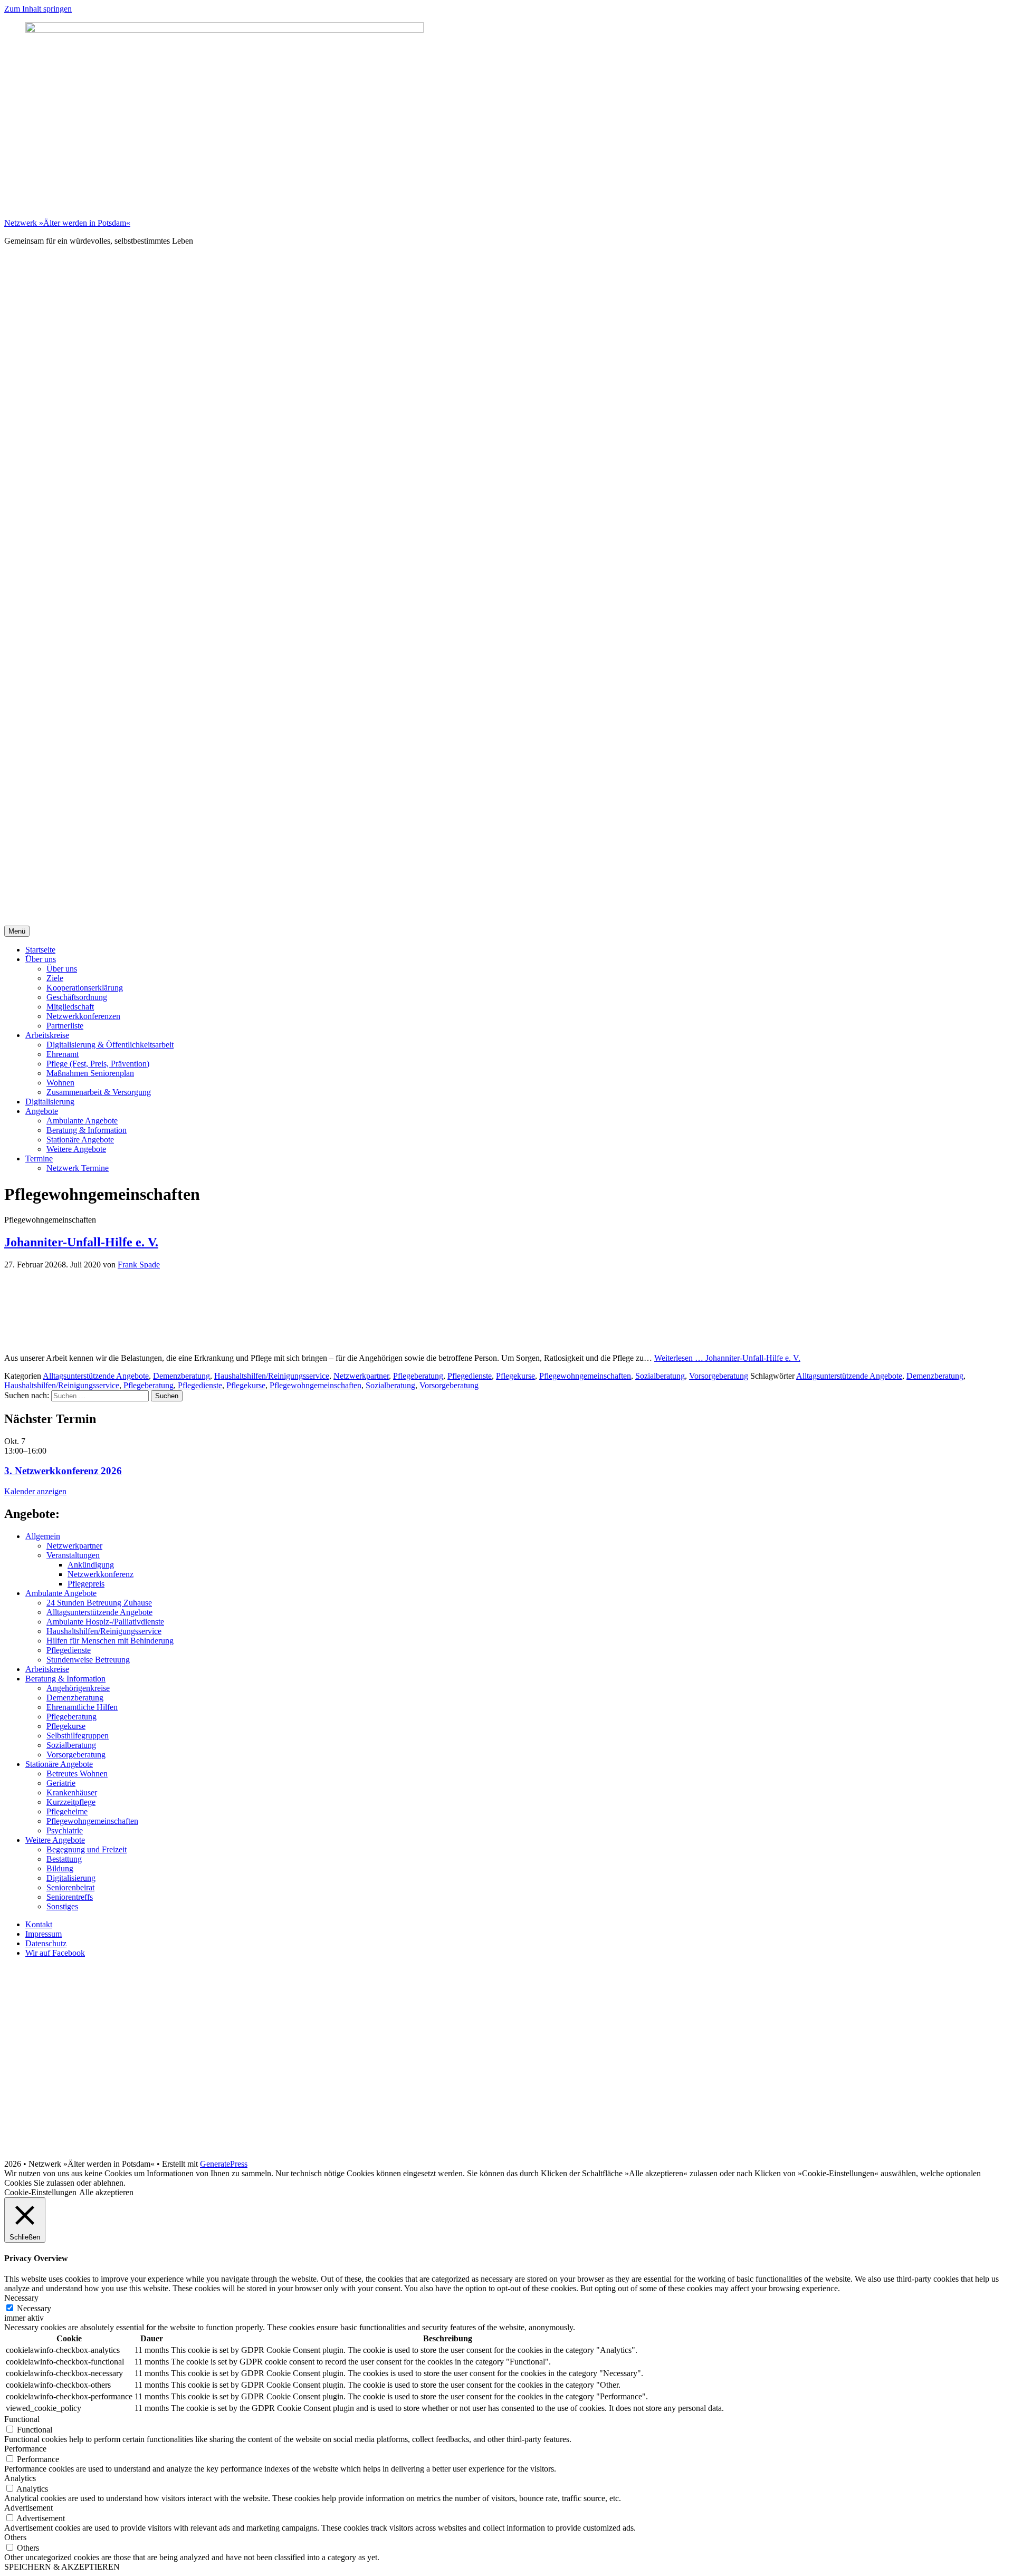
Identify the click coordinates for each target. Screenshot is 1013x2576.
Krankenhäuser (72, 1792)
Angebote (42, 1111)
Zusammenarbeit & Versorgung (99, 1092)
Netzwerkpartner (361, 1376)
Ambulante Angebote (82, 1121)
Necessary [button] (21, 2298)
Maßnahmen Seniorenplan (90, 1073)
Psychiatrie (65, 1830)
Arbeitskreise (47, 1035)
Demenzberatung (181, 1376)
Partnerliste (65, 1026)
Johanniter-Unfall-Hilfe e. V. (81, 1242)
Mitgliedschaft (70, 1007)
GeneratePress (224, 2164)
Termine (39, 1159)
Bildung (60, 1868)
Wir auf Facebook (55, 1953)
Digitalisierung (50, 1102)
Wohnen (60, 1083)
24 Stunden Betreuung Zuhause (99, 1603)
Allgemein (43, 1536)
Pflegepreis (86, 1584)
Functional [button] (22, 2419)
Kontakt (39, 1924)
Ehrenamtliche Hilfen (82, 1707)
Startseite (40, 950)
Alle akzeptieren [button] (106, 2192)
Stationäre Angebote (80, 1140)
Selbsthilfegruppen (78, 1736)
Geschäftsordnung (77, 997)
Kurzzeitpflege (71, 1802)
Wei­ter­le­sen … (727, 1358)
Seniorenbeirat (70, 1887)
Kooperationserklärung (85, 988)
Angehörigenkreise (78, 1688)
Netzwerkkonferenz (101, 1574)
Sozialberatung (660, 1376)
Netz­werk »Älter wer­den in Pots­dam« (67, 223)
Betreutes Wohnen (77, 1774)
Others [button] (15, 2537)
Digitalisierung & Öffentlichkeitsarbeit (110, 1045)
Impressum (44, 1934)
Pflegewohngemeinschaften (585, 1376)
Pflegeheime (67, 1811)
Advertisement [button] (28, 2508)
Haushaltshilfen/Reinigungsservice (62, 1385)
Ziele (55, 978)
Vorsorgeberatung (719, 1376)
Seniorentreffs (70, 1897)
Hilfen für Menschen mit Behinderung (110, 1641)
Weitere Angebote (76, 1149)
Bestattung (64, 1859)
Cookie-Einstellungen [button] (40, 2192)
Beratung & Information (87, 1130)
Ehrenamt (63, 1054)
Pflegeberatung (418, 1376)
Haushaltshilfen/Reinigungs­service (272, 1376)
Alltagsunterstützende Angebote (96, 1376)
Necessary (34, 2308)
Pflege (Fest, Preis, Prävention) (98, 1064)
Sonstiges (62, 1906)
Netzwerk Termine (78, 1168)
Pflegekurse (515, 1376)
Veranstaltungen (73, 1555)
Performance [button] (25, 2449)
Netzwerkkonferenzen (83, 1016)
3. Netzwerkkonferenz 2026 (63, 1471)
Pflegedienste (470, 1376)
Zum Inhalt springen (38, 9)
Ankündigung (91, 1565)
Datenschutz (46, 1943)
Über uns (41, 959)
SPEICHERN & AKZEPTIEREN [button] (62, 2567)
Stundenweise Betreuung (88, 1660)
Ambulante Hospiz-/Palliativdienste (105, 1622)
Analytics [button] (20, 2478)
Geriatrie (61, 1783)
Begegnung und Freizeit (87, 1849)
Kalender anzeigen (35, 1491)
